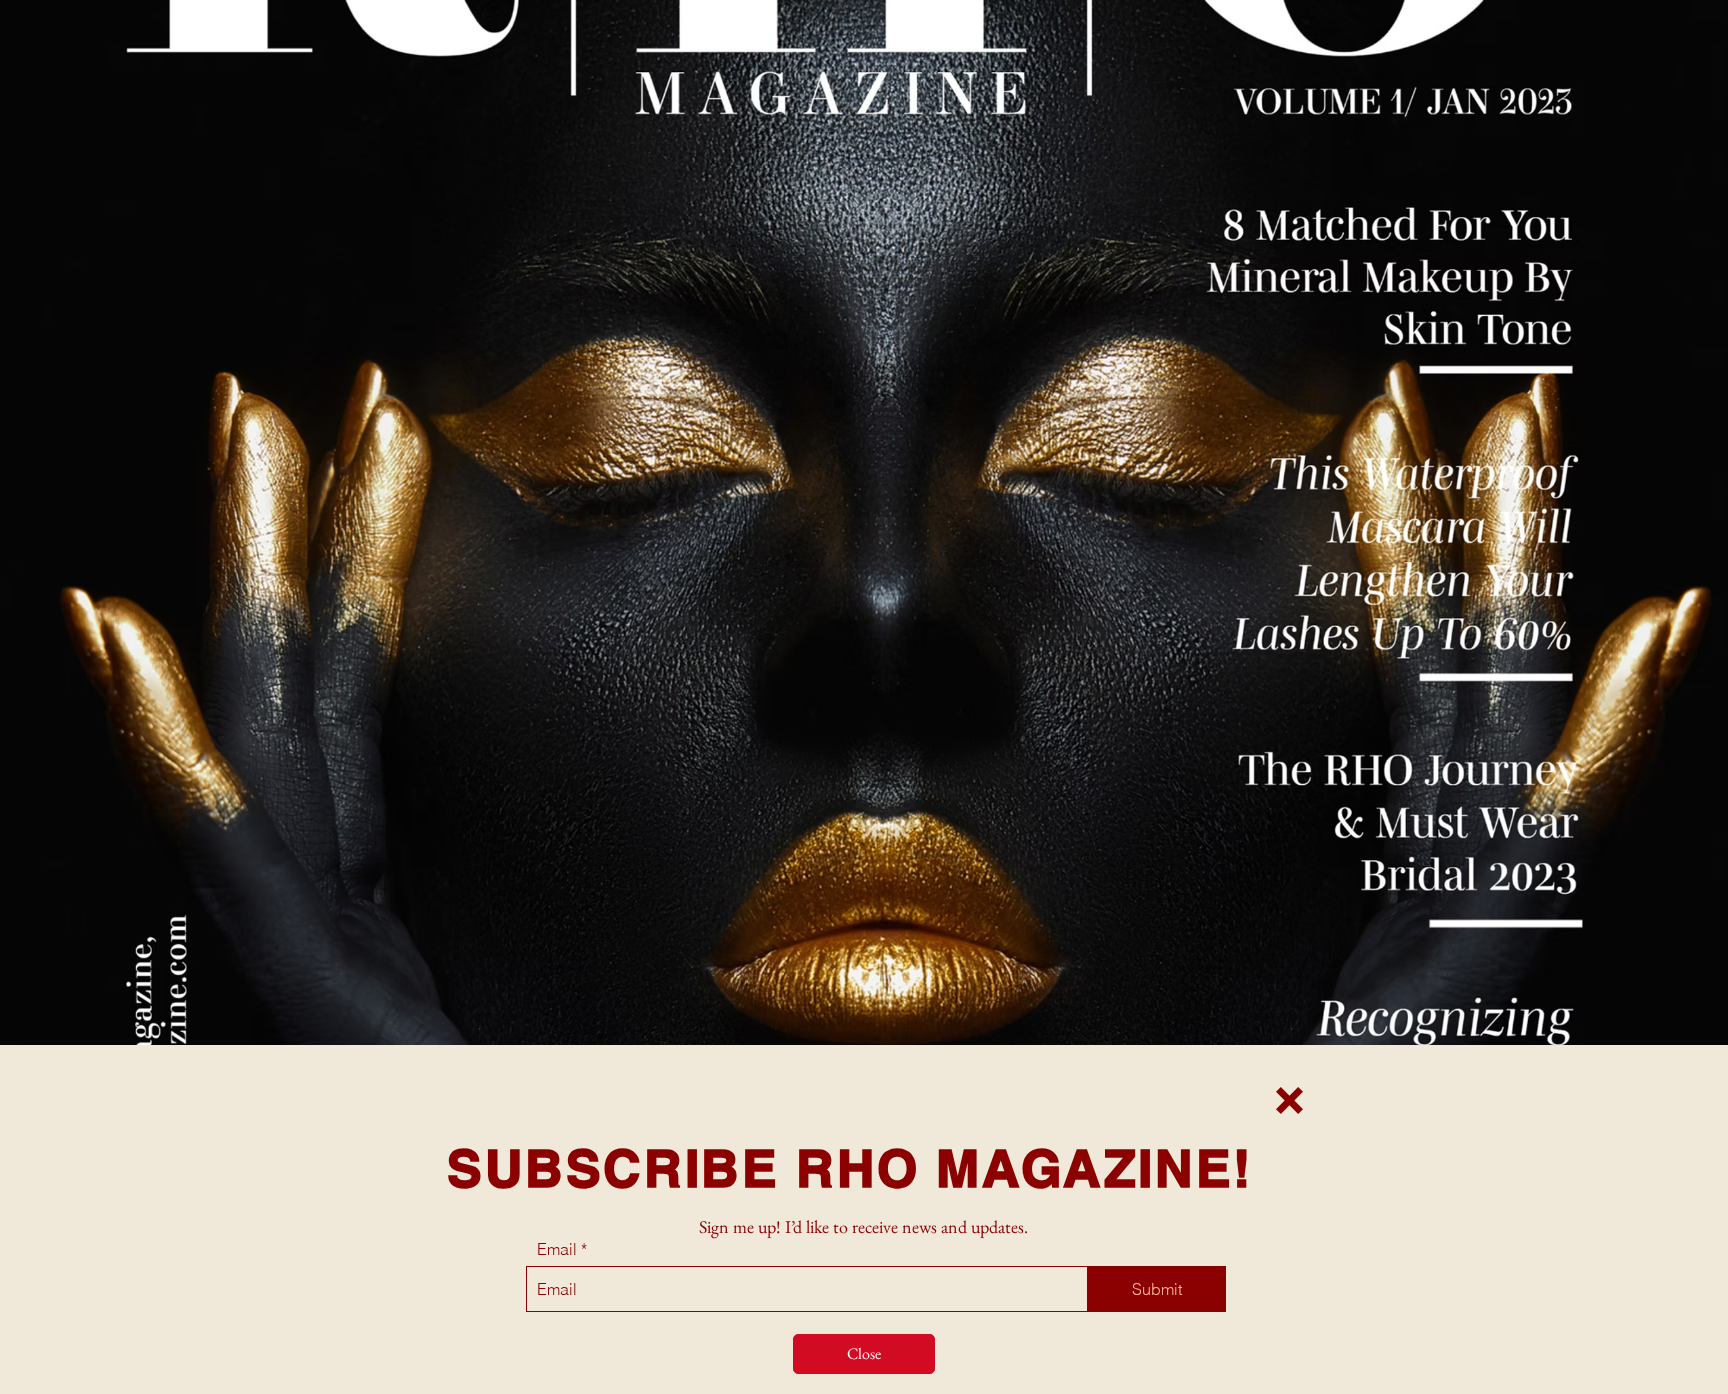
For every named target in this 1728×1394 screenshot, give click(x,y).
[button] (1289, 1100)
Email (557, 1249)
